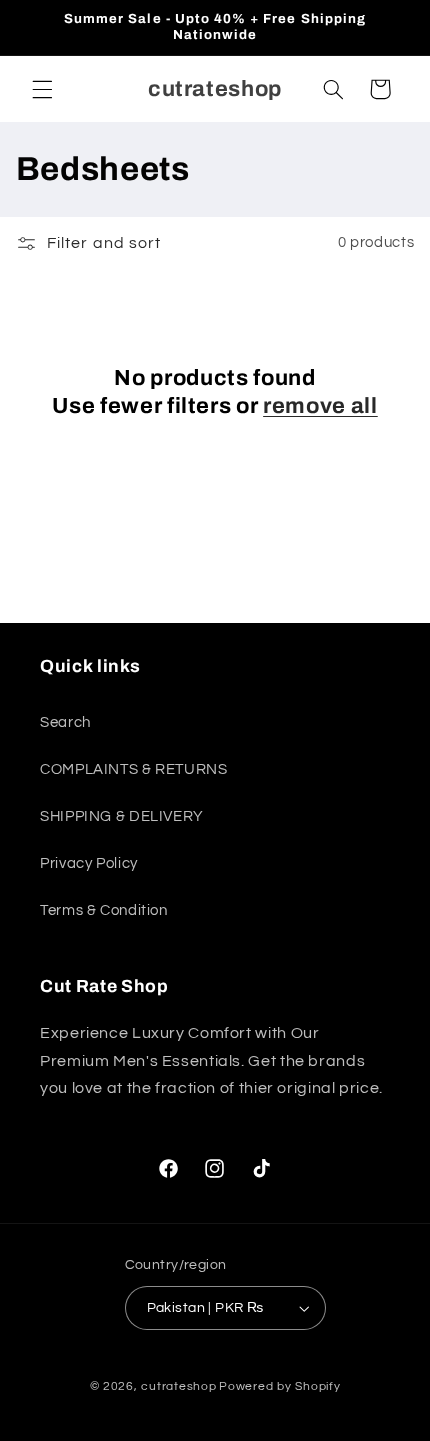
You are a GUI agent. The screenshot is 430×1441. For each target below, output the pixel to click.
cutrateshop (178, 1386)
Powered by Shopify (279, 1386)
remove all (320, 406)
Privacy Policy (89, 863)
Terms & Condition (104, 910)
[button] (42, 89)
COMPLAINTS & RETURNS (134, 769)
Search (65, 722)
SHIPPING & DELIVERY (122, 816)
